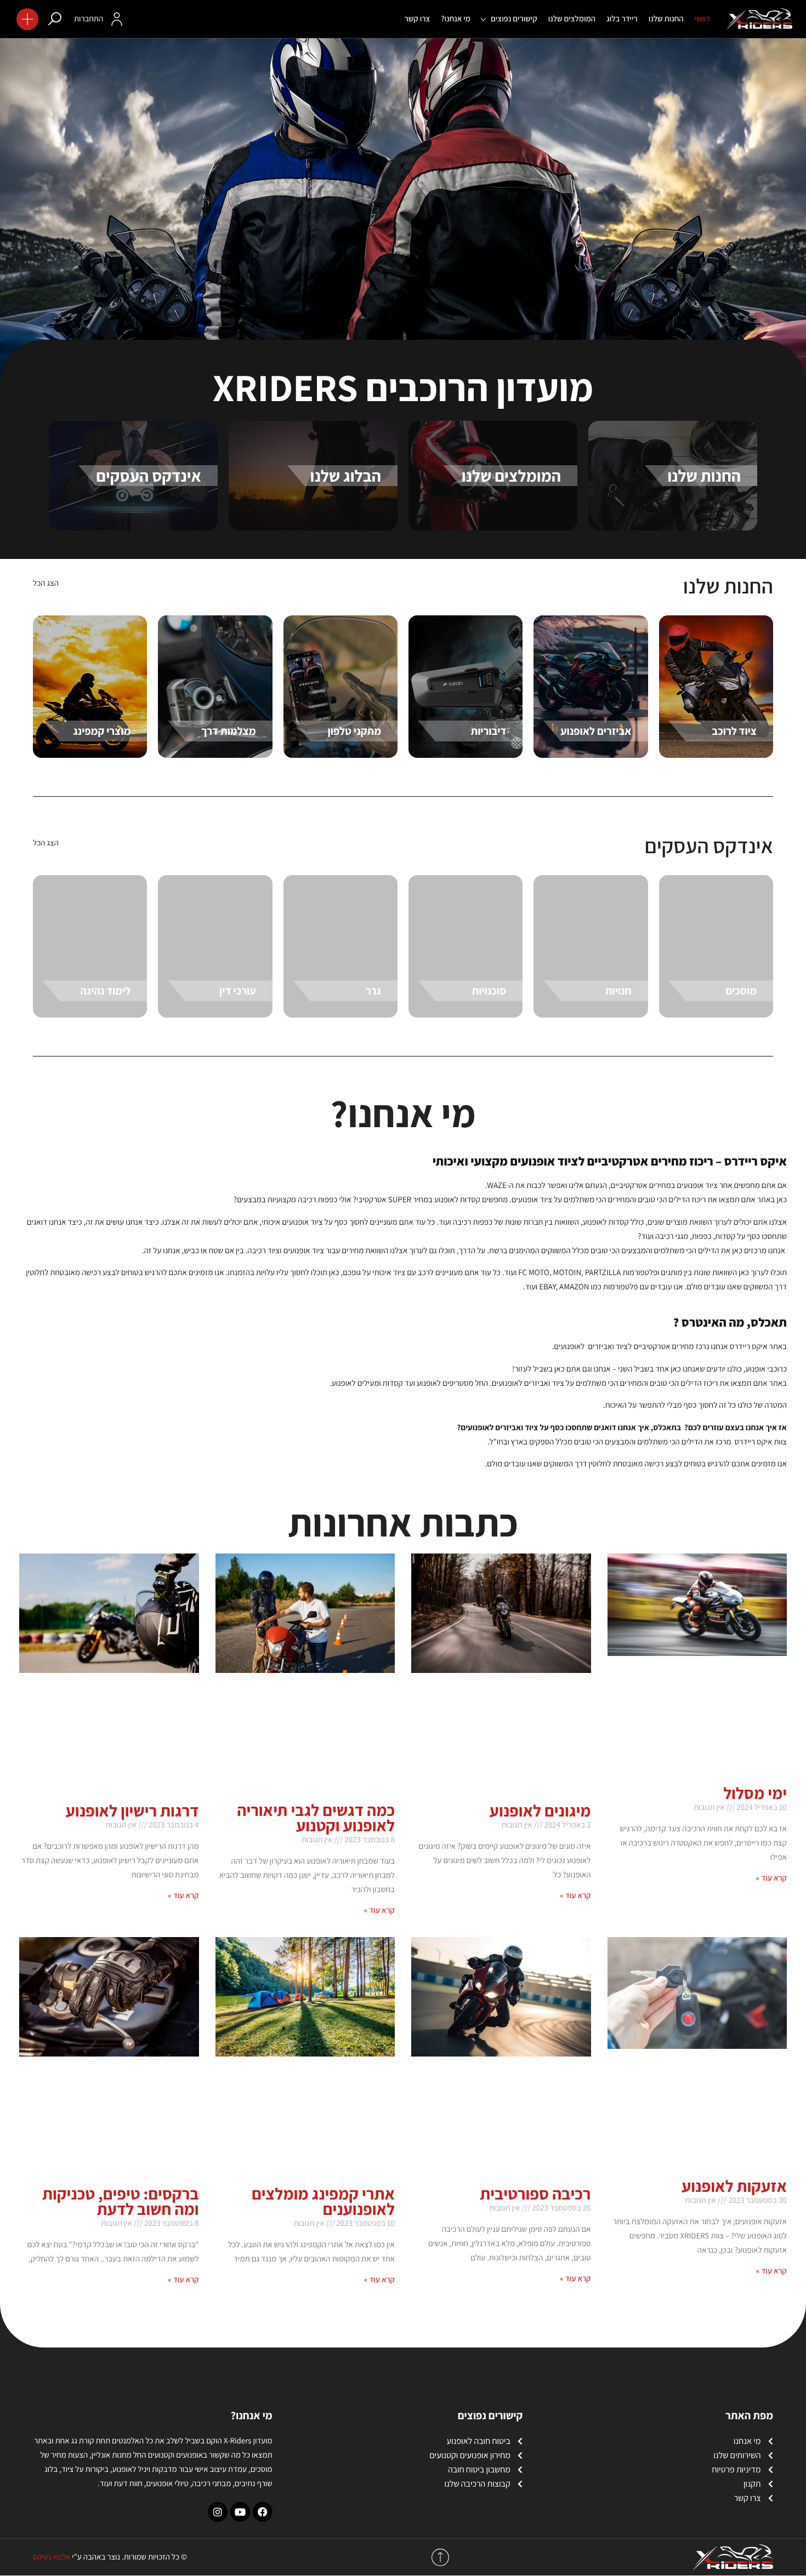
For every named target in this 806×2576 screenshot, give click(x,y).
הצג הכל (46, 583)
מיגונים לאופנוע (540, 1810)
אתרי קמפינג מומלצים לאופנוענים (323, 2201)
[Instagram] (218, 2512)
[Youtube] (240, 2512)
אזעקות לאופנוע (734, 2186)
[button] (27, 19)
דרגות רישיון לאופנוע (132, 1810)
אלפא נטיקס (52, 2557)
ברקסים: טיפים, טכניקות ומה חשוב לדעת (121, 2201)
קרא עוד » (771, 1878)
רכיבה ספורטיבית (535, 2194)
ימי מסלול (755, 1793)
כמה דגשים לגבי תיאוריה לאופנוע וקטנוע (316, 1818)
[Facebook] (263, 2512)
